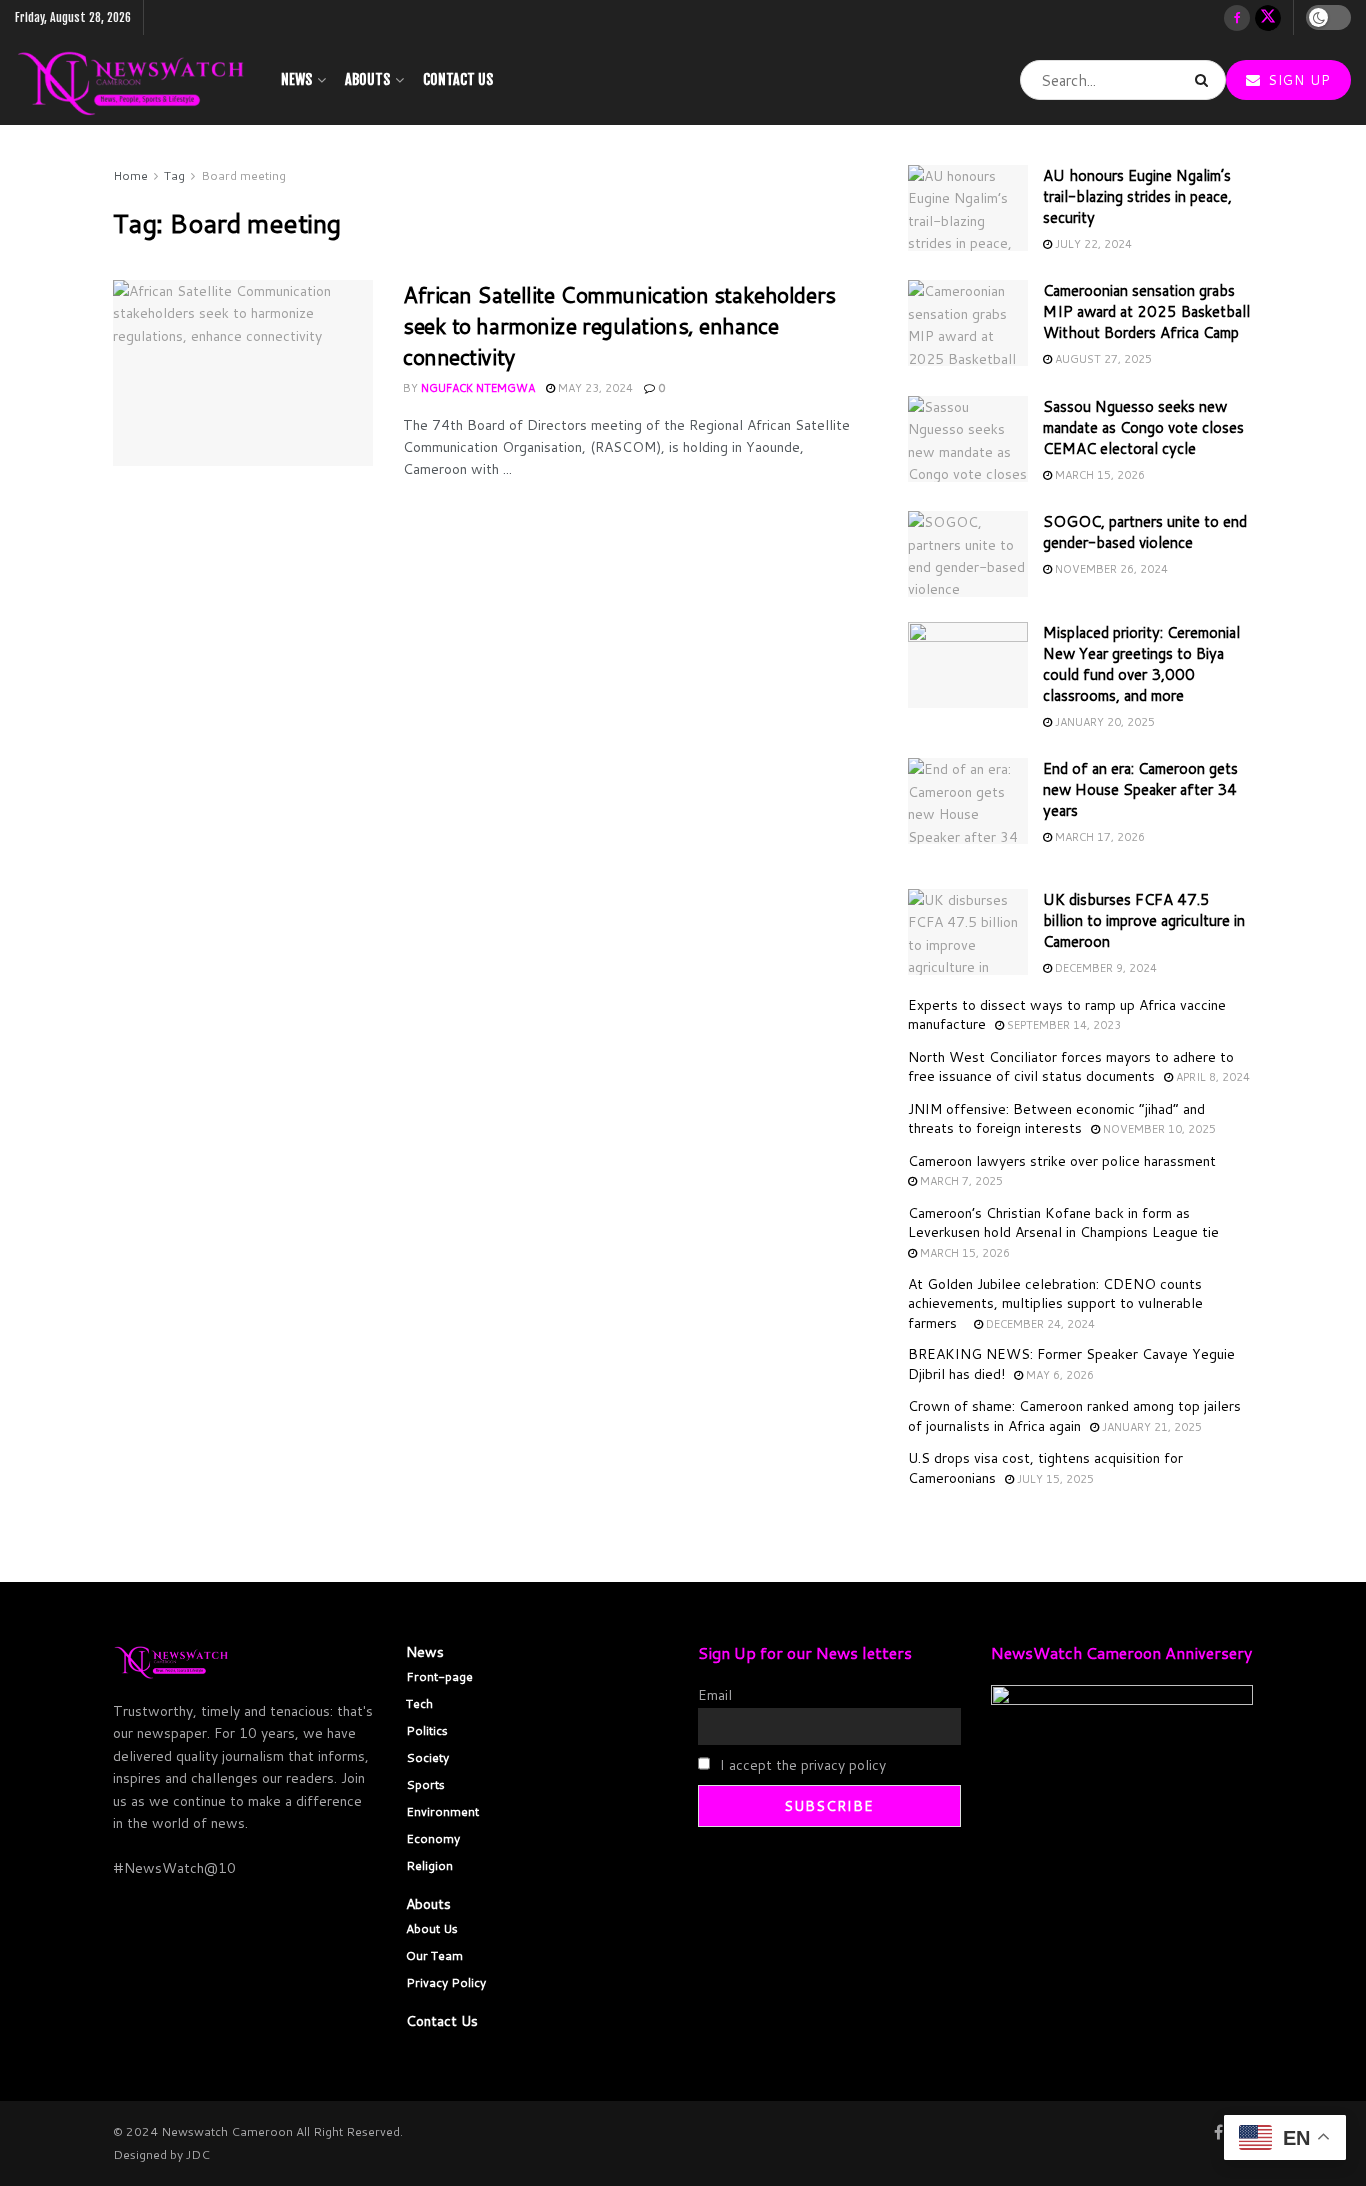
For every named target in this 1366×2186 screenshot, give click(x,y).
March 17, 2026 (1098, 837)
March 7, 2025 (960, 1181)
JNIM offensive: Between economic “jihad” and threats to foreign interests (1056, 1119)
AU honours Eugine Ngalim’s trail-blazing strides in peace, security (1137, 196)
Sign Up (1297, 80)
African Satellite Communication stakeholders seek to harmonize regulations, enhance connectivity (619, 325)
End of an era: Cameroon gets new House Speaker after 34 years (1140, 789)
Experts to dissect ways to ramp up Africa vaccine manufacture (1067, 1015)
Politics (427, 1730)
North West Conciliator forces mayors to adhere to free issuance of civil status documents (1071, 1067)
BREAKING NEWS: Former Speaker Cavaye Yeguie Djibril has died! (1071, 1364)
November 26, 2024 (1110, 569)
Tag (174, 175)
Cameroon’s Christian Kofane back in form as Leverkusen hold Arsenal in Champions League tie (1063, 1223)
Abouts (367, 79)
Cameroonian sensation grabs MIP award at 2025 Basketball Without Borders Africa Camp (1146, 311)
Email (715, 1695)
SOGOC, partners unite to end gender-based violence (1145, 532)
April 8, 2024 (1211, 1077)
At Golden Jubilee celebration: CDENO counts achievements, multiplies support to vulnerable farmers (1055, 1303)
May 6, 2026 (1058, 1375)
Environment (442, 1811)
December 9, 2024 (1104, 968)
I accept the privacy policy (801, 1765)
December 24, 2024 (1039, 1324)
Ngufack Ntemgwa (478, 388)
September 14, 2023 (1062, 1025)
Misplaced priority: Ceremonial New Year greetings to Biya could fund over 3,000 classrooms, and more (1141, 664)
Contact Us (458, 79)
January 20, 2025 (1103, 722)
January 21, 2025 (1150, 1427)
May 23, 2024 (594, 388)
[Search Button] (1205, 80)
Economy (433, 1838)
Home (130, 175)
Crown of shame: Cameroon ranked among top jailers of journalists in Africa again (1074, 1416)
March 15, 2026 (1098, 475)
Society (427, 1757)
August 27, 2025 (1102, 359)
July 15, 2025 (1054, 1479)
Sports (425, 1784)
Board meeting (243, 175)
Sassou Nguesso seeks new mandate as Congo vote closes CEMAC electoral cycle (1143, 427)
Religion (429, 1865)
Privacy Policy (446, 1982)
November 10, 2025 (1158, 1129)
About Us (432, 1928)
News (296, 79)
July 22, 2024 (1092, 244)
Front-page (439, 1676)
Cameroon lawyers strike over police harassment (1062, 1161)
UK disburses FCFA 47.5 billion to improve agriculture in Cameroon (1144, 920)
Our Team (434, 1955)
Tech (419, 1703)
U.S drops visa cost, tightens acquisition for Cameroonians (1045, 1468)
